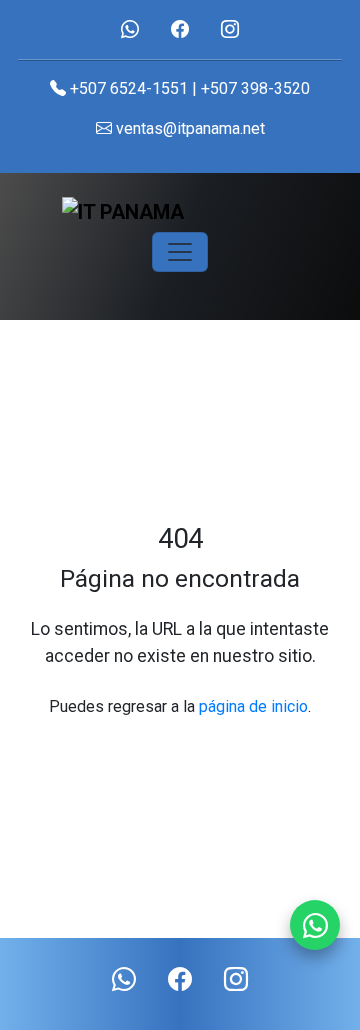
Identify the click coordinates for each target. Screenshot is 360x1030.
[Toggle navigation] (180, 252)
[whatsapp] (130, 29)
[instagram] (230, 29)
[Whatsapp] (315, 925)
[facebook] (180, 29)
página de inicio (253, 706)
